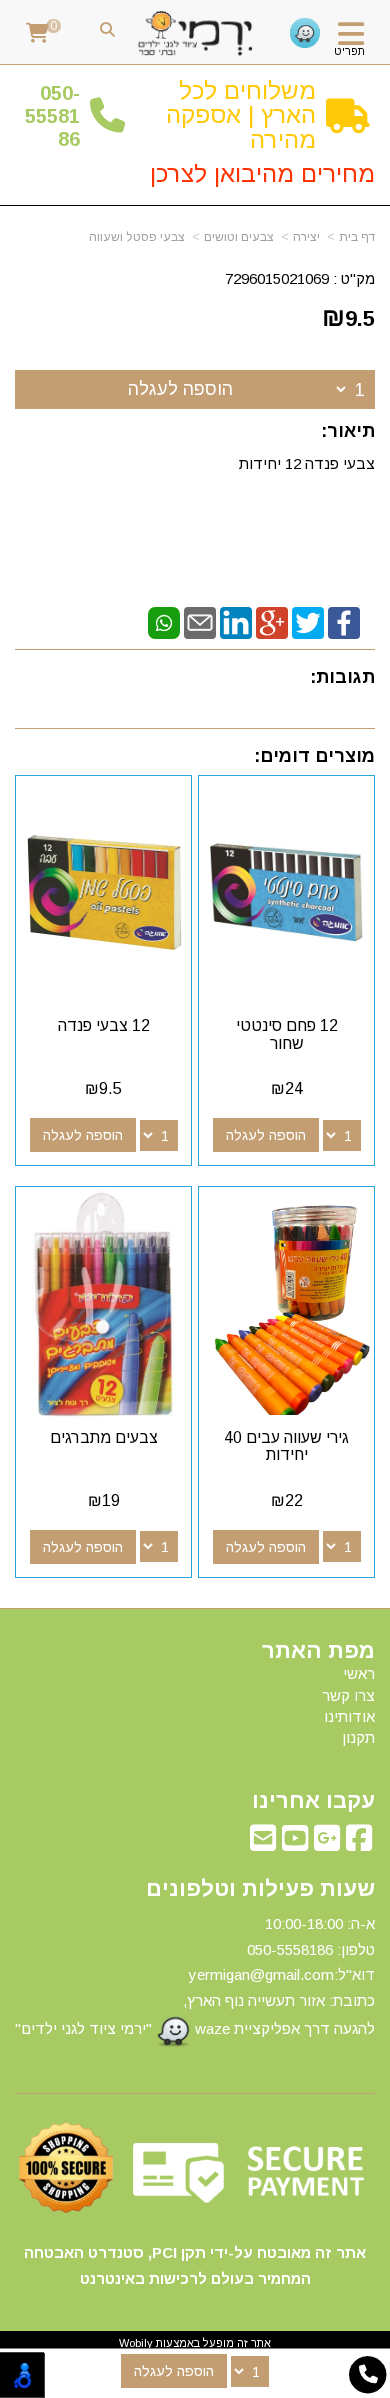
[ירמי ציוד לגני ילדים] (195, 34)
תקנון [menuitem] (358, 1737)
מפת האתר (318, 1651)
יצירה (306, 237)
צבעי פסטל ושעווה (137, 237)
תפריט (349, 51)
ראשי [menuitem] (359, 1673)
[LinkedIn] (236, 621)
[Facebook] (344, 621)
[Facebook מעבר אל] (359, 1843)
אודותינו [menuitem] (349, 1716)
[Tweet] (308, 621)
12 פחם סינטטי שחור (287, 1034)
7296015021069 (277, 278)
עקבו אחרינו (313, 1801)
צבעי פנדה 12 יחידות (305, 463)
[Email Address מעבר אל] (263, 1843)
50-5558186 (52, 116)
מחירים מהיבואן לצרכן (262, 173)
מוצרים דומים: (314, 756)
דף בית (357, 237)
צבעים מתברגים (104, 1437)
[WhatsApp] (164, 621)
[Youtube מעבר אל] (295, 1843)
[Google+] (272, 621)
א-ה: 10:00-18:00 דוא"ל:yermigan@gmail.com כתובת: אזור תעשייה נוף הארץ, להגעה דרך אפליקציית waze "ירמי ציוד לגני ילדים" (195, 1976)
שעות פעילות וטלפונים (260, 1889)
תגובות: (342, 677)
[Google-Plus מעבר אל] (327, 1843)
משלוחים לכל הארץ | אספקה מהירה (241, 115)
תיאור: (348, 431)
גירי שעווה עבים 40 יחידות (286, 1446)
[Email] (200, 621)
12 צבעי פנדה (104, 1025)
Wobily (136, 2343)
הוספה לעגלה (180, 389)
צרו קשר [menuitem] (348, 1695)
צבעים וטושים (239, 237)
